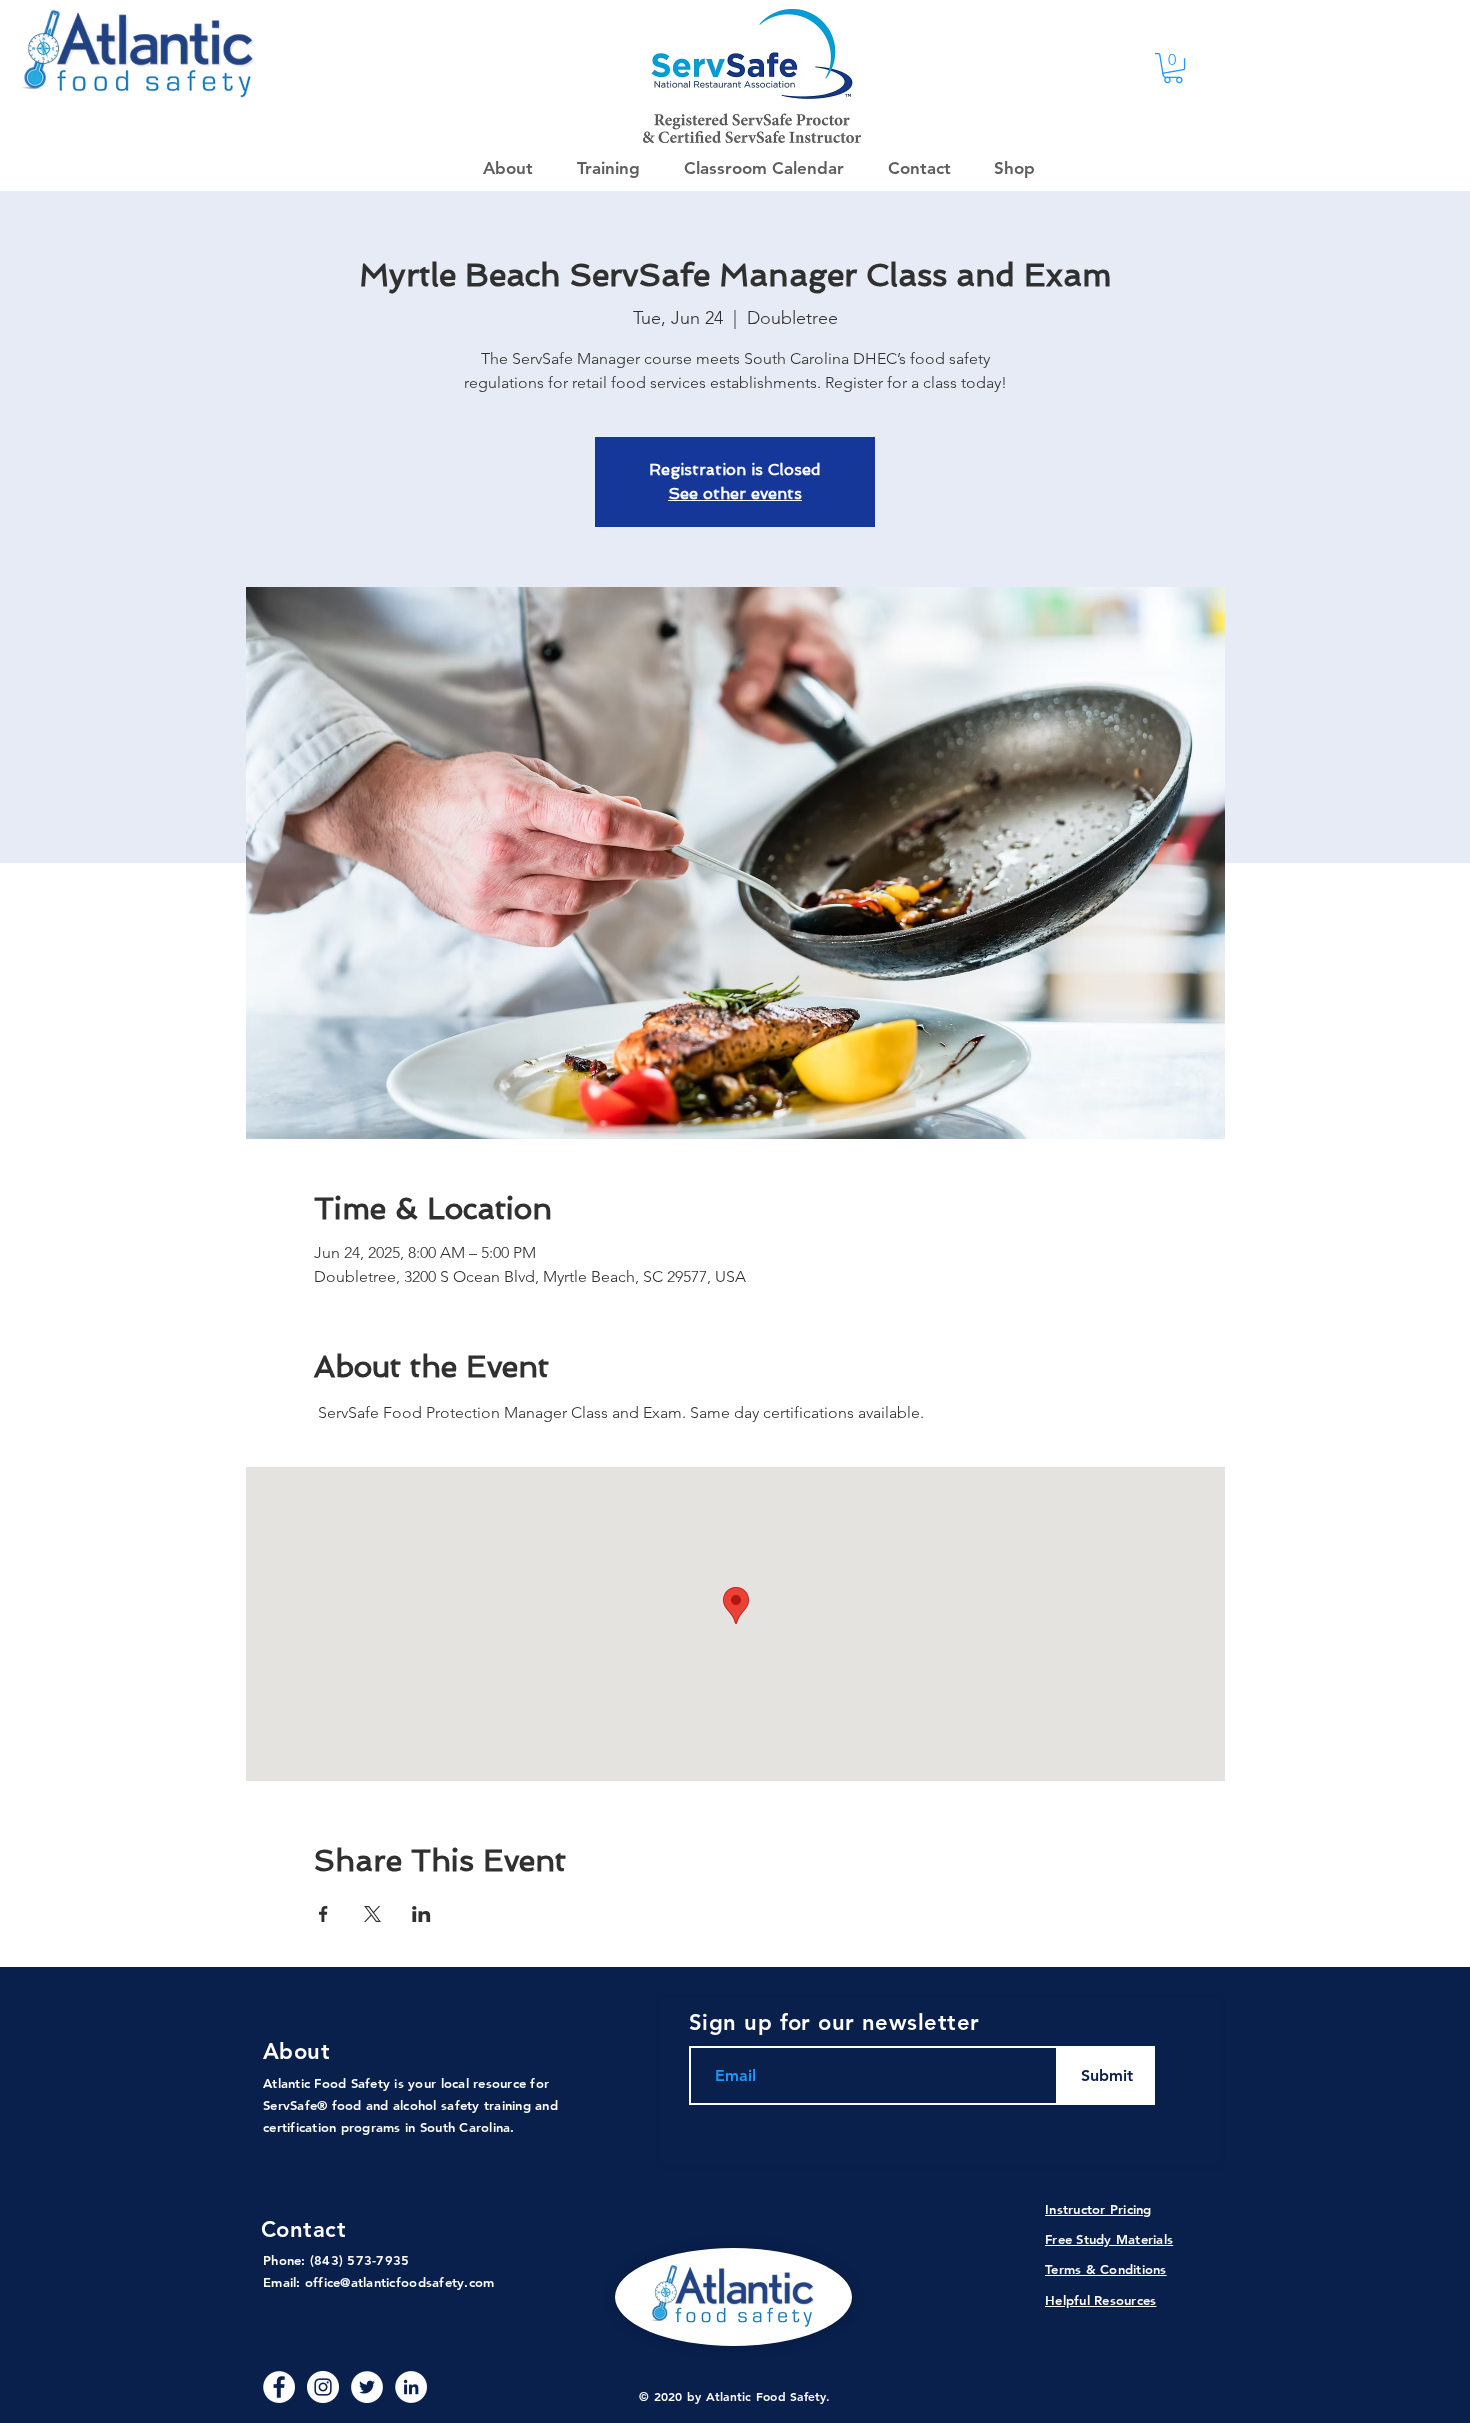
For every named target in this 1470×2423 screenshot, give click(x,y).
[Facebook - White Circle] (279, 2387)
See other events (735, 493)
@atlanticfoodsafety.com (417, 2282)
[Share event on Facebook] (323, 1914)
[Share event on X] (372, 1914)
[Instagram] (323, 2387)
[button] (1008, 168)
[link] (1173, 68)
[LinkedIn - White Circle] (411, 2387)
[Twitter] (367, 2387)
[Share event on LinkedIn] (421, 1914)
